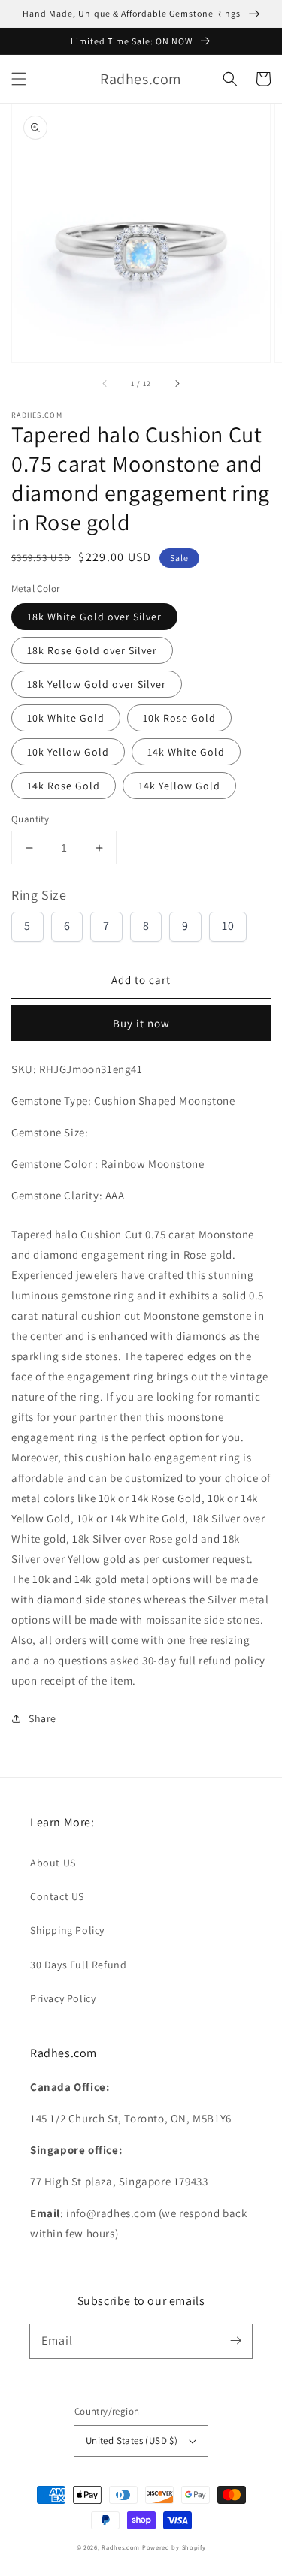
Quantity (30, 819)
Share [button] (42, 1718)
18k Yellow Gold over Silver (97, 684)
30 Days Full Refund (78, 1965)
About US (53, 1863)
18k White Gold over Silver (94, 617)
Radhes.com (121, 2547)
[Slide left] (105, 383)
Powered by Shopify (174, 2547)
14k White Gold (186, 752)
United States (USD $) (132, 2440)
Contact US (57, 1896)
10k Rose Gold (179, 718)
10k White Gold (66, 718)
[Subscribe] (235, 2341)
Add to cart (141, 980)
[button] (19, 79)
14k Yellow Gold (179, 786)
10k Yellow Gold (68, 752)
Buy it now (141, 1023)
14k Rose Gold (64, 786)
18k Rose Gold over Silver (92, 650)
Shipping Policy (67, 1930)
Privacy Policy (63, 1998)
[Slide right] (177, 383)
